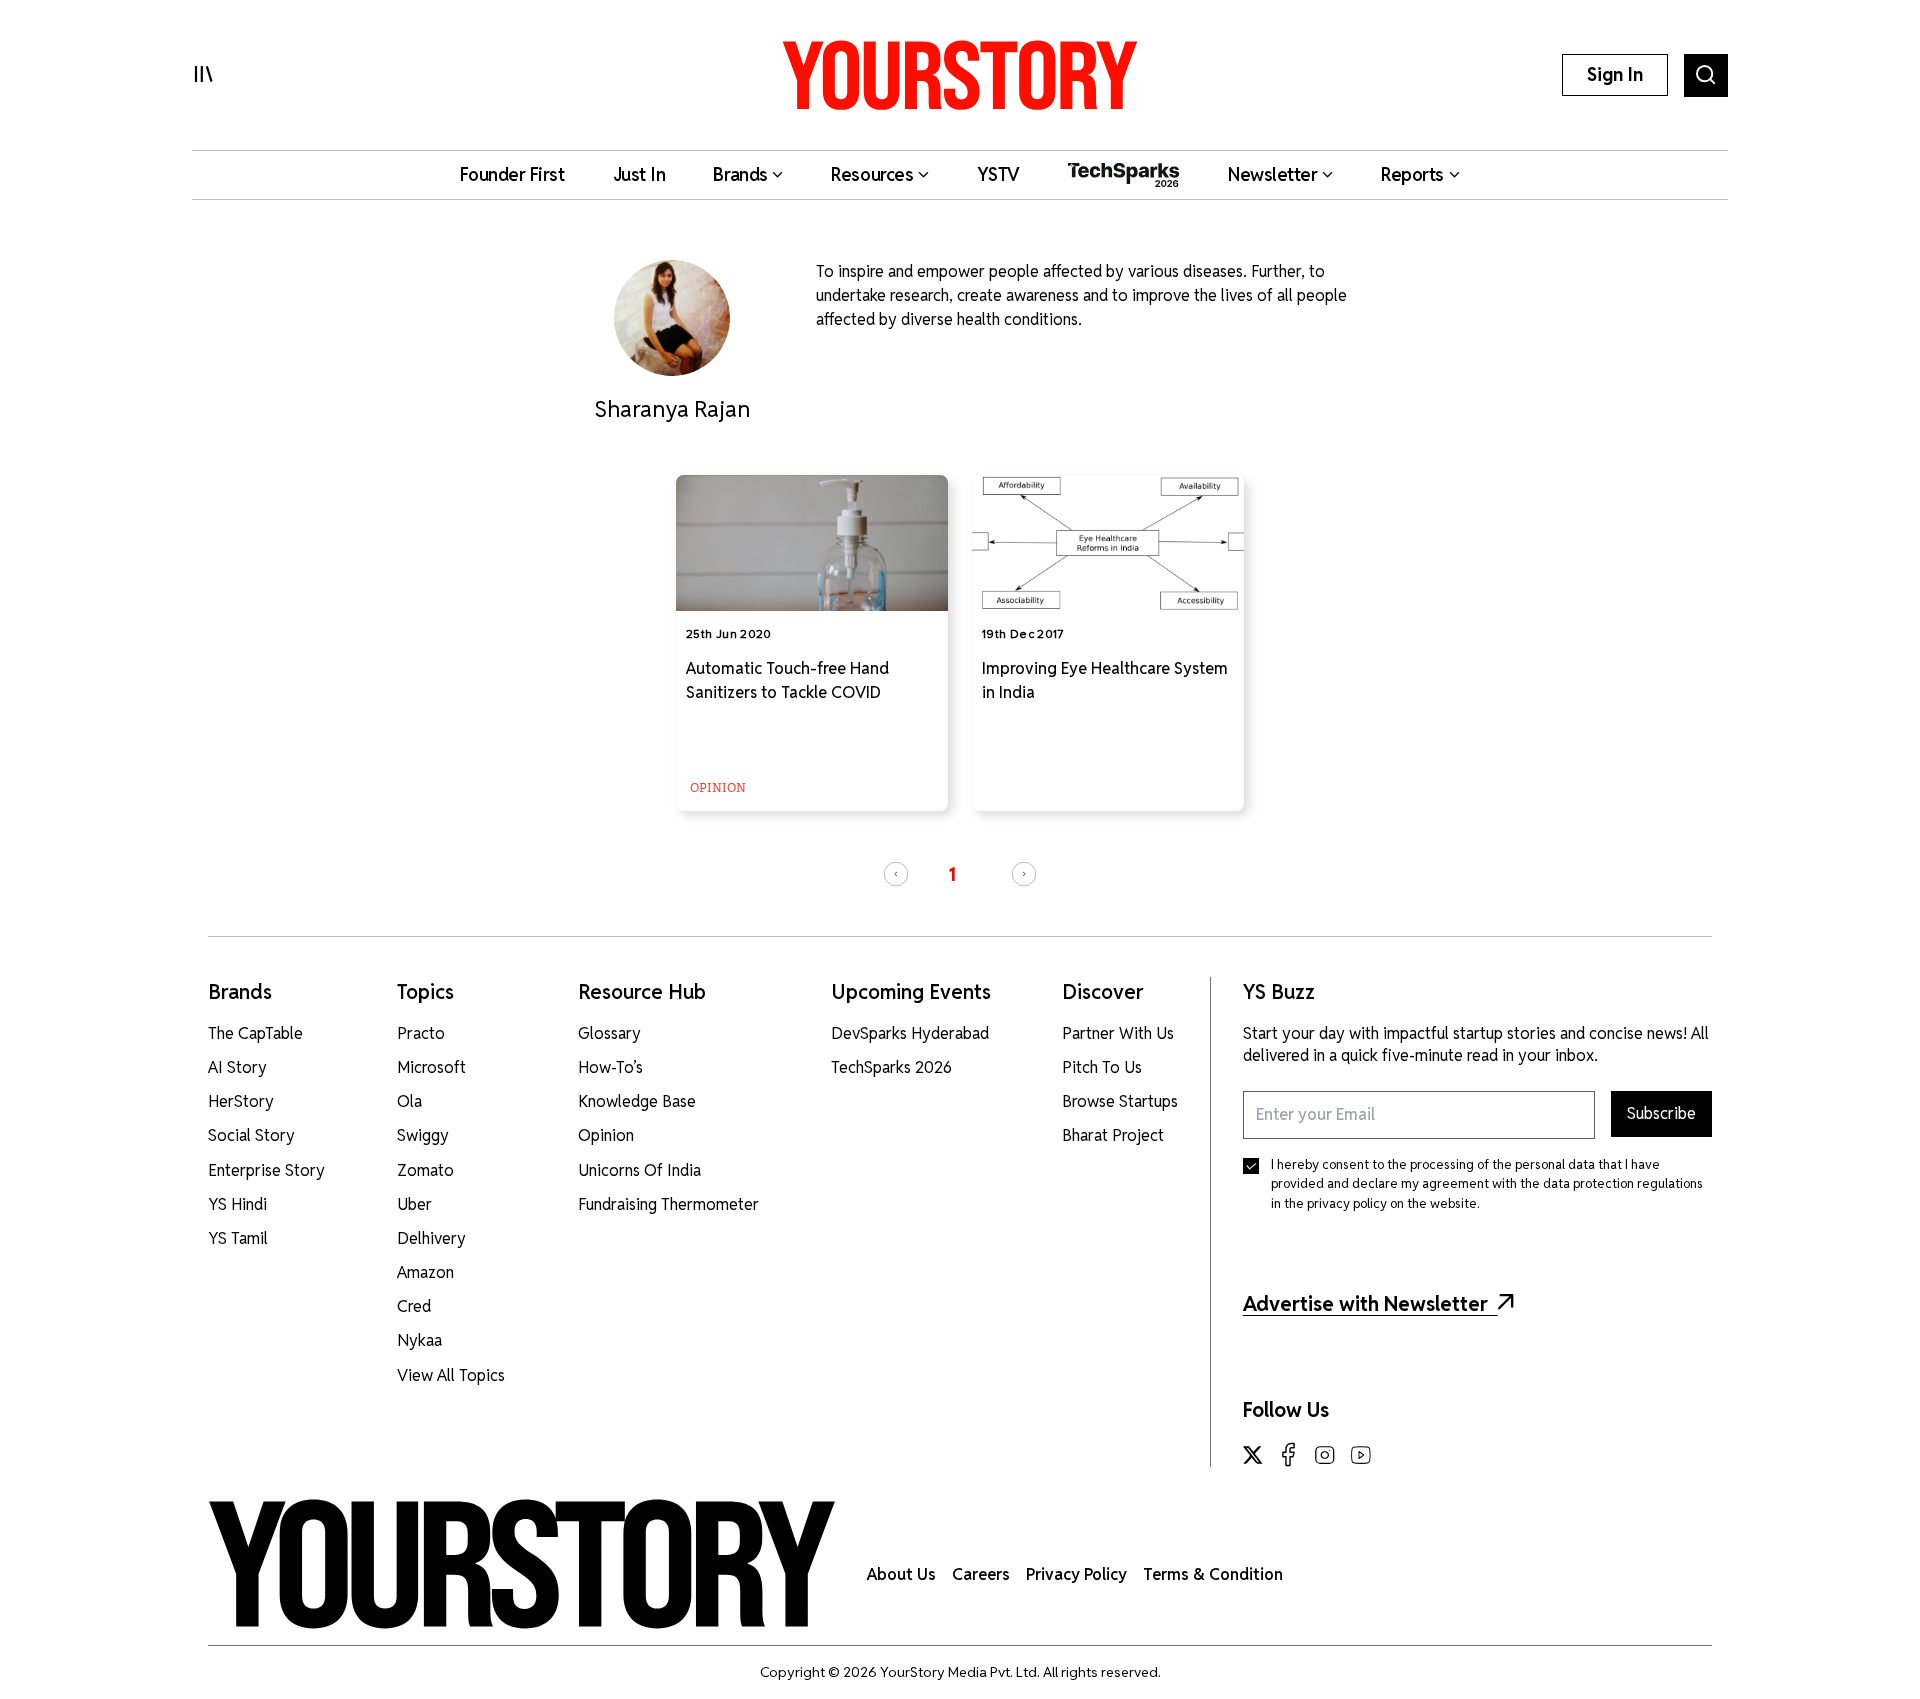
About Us (901, 1574)
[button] (896, 874)
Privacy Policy (1076, 1574)
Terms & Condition (1213, 1574)
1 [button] (952, 874)
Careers (981, 1574)
